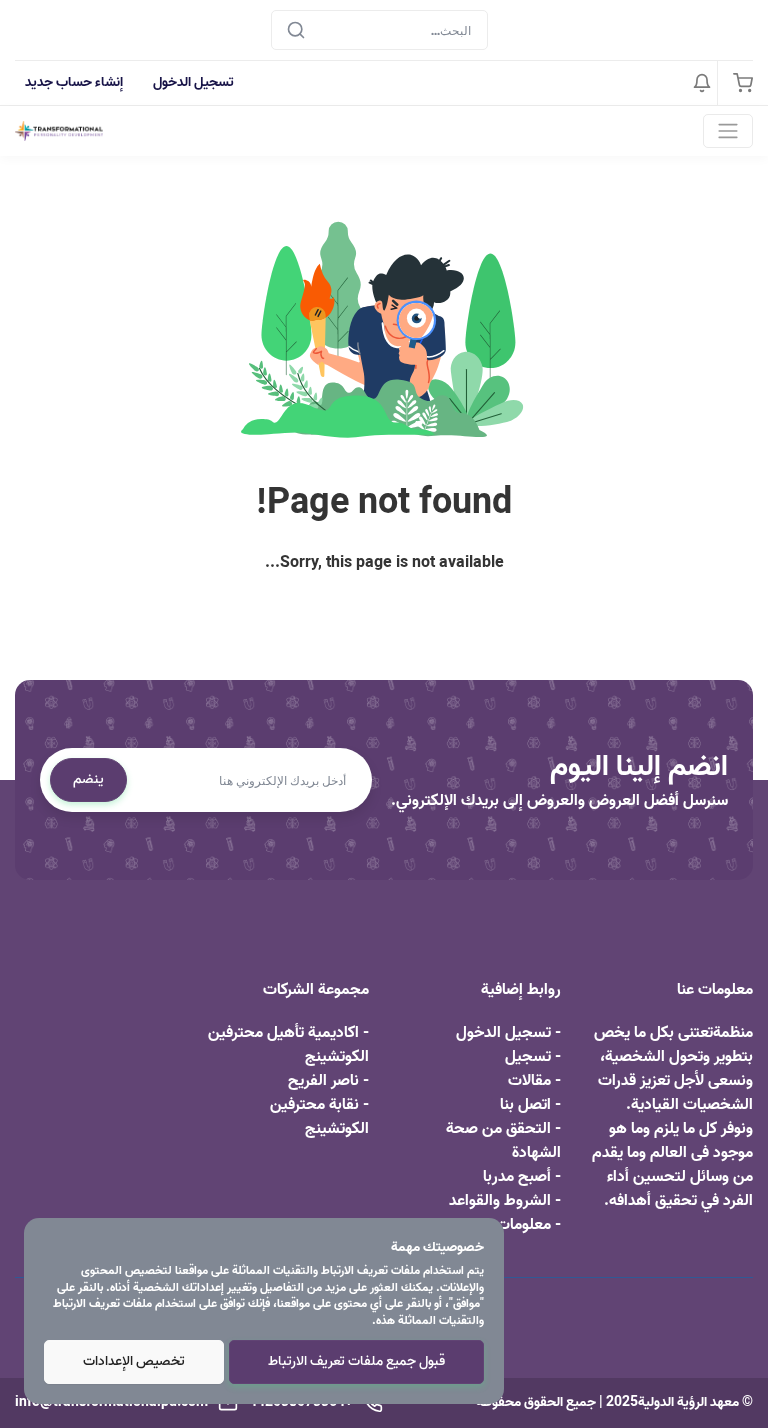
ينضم (88, 779)
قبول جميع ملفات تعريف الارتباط (356, 1361)
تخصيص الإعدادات (134, 1361)
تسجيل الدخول (193, 82)
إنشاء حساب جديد (74, 82)
